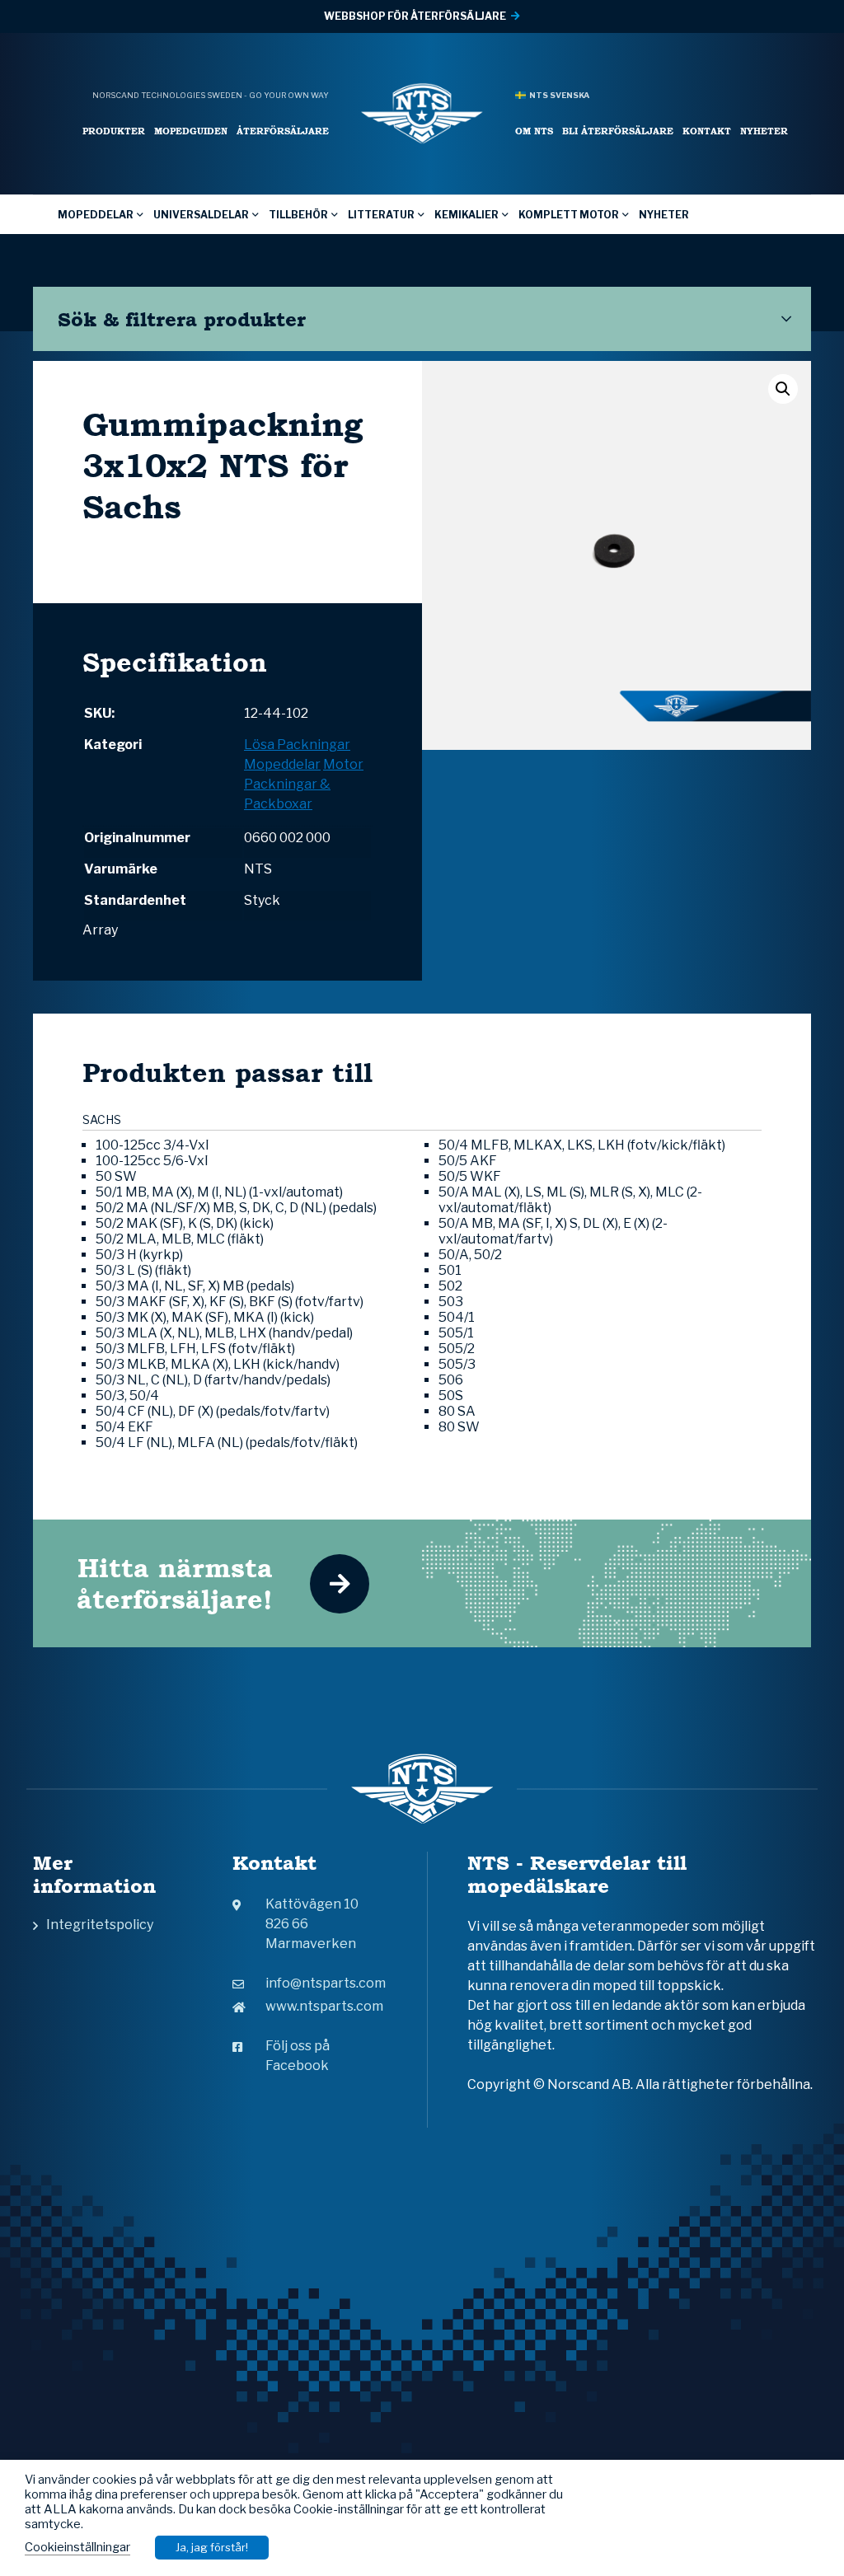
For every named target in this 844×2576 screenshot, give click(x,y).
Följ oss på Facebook (298, 2056)
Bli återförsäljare (618, 131)
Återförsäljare (283, 131)
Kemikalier (467, 215)
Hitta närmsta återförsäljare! (175, 1583)
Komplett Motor (569, 215)
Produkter (114, 131)
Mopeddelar (96, 215)
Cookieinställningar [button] (77, 2547)
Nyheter (764, 131)
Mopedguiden (191, 131)
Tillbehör (298, 215)
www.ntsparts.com (324, 2006)
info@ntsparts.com (326, 1983)
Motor (343, 764)
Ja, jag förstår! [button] (212, 2547)
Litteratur (381, 215)
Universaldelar (201, 215)
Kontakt (707, 131)
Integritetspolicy (100, 1925)
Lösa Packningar (297, 745)
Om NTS (534, 131)
